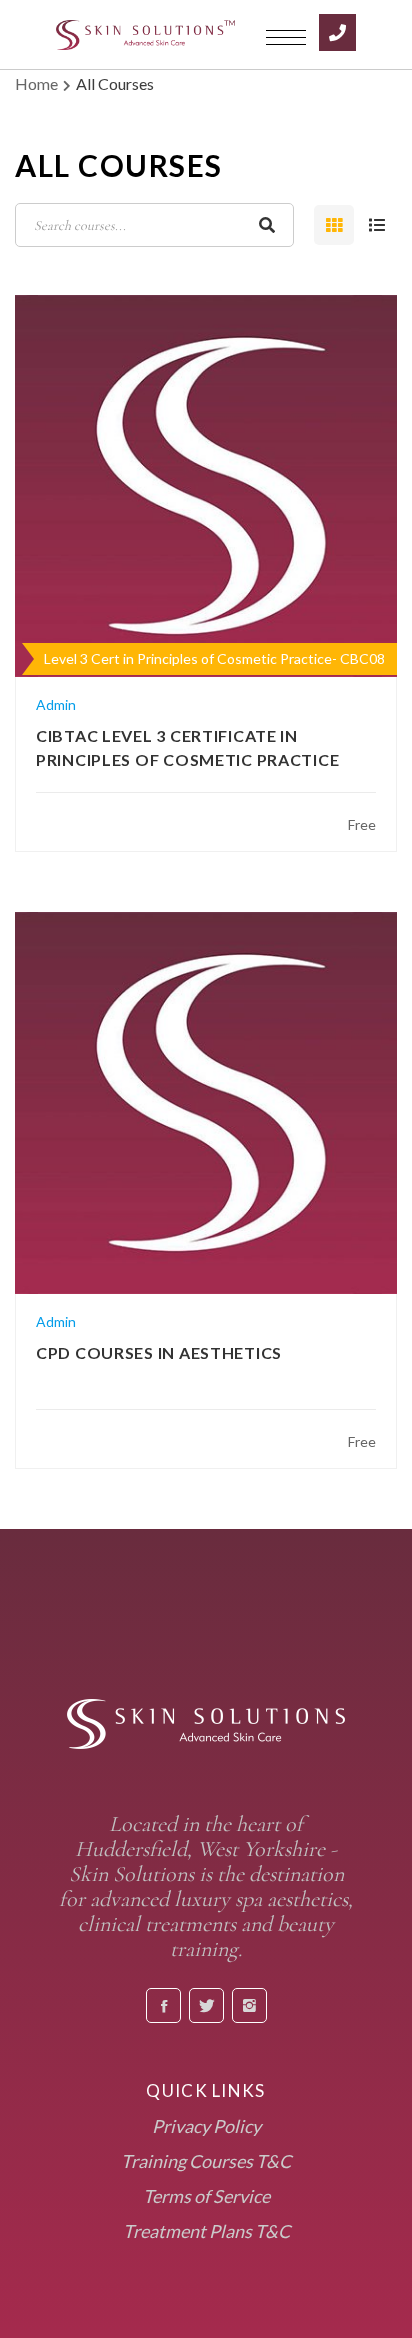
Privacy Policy (206, 2126)
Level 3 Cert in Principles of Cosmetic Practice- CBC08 (214, 658)
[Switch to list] (377, 225)
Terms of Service (206, 2196)
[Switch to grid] (334, 225)
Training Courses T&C (206, 2161)
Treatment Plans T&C (206, 2231)
